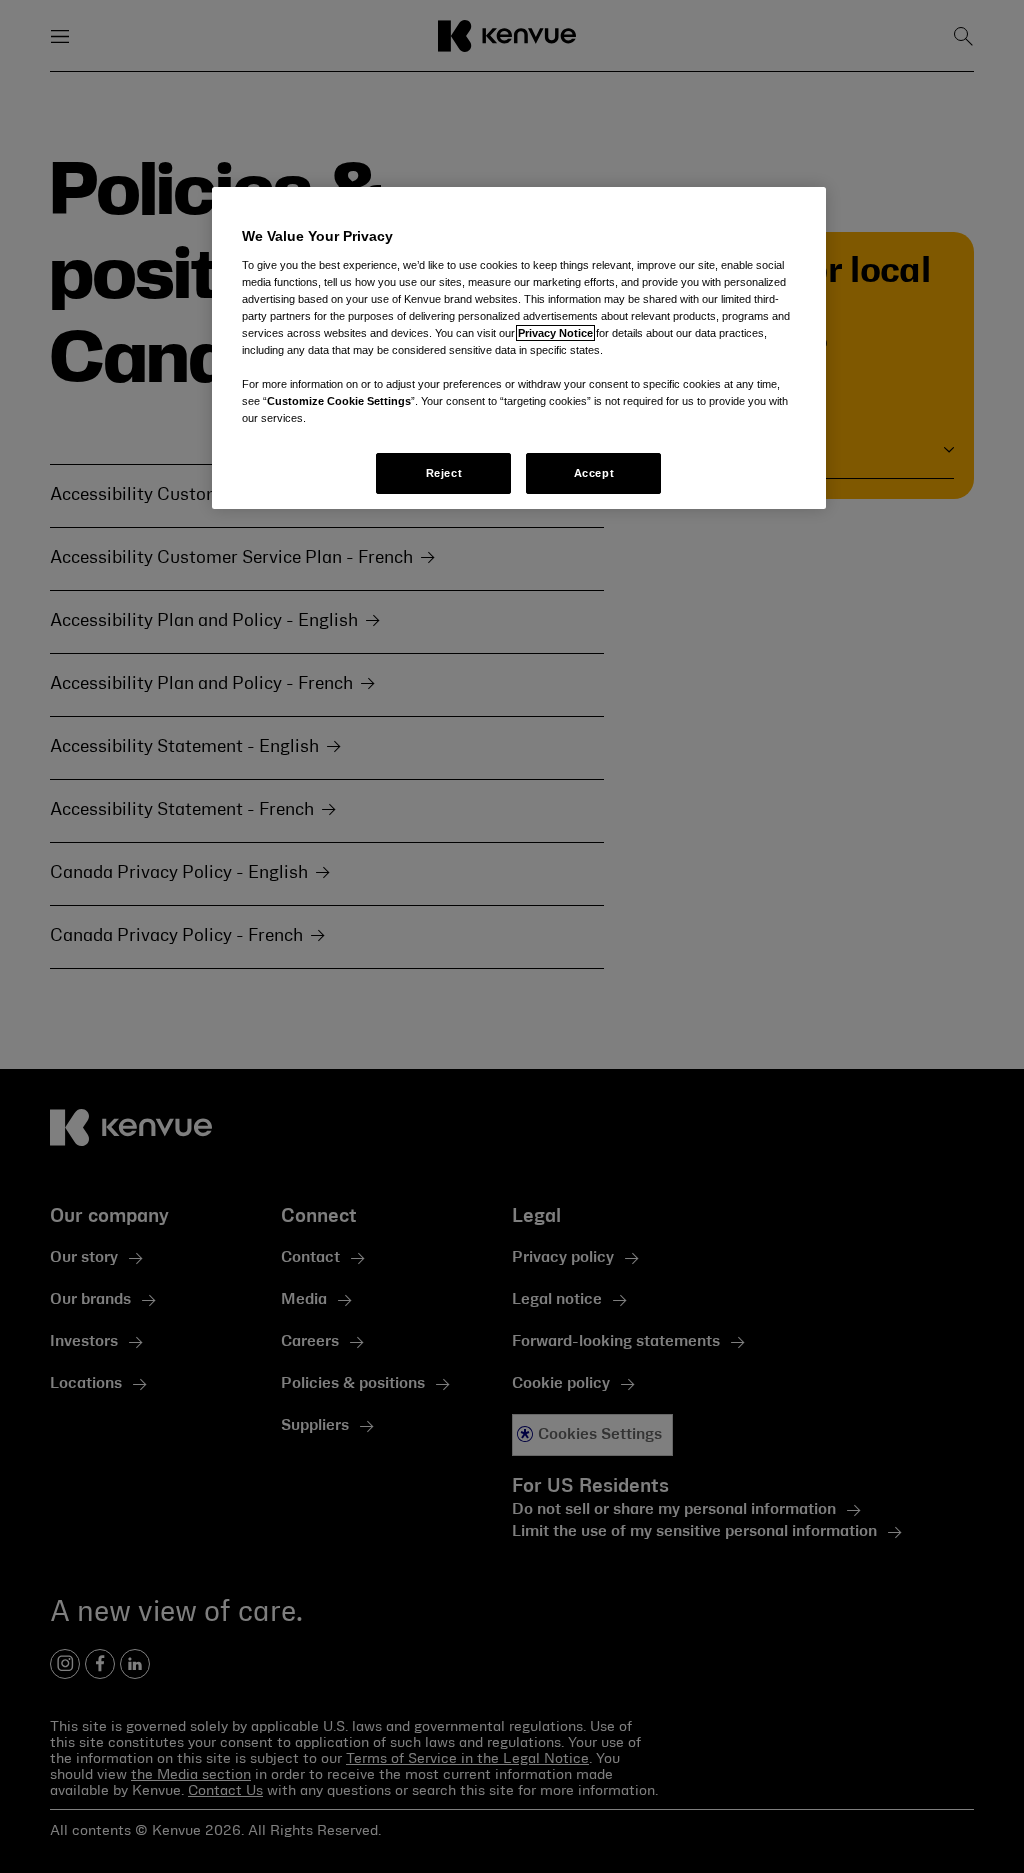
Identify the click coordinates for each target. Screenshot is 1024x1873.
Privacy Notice (555, 333)
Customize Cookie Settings (339, 401)
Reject (444, 473)
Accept (594, 473)
